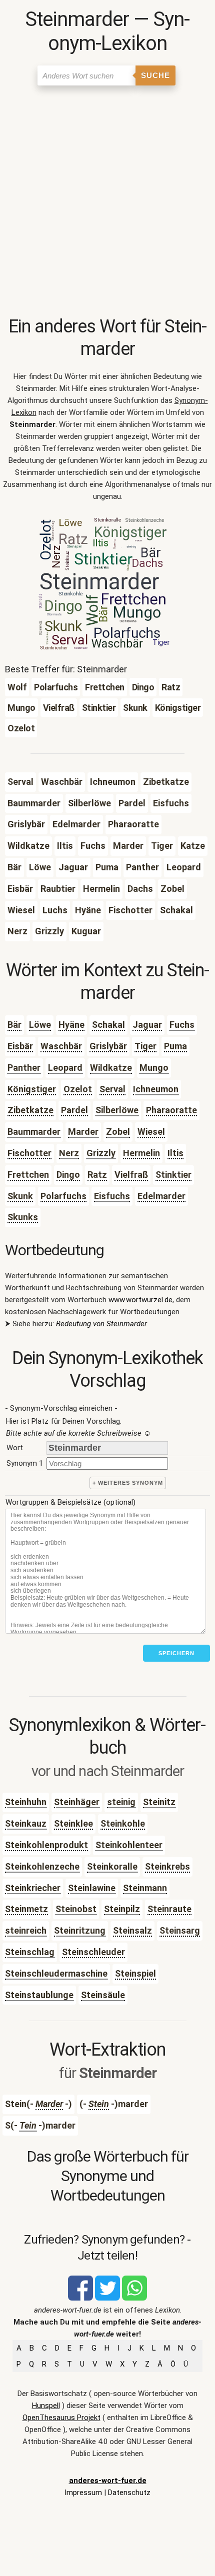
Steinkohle (123, 1823)
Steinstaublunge (39, 1995)
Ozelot (78, 1089)
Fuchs (182, 1025)
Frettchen (28, 1175)
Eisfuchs (112, 1196)
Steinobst (76, 1909)
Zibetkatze (30, 1110)
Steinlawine (92, 1888)
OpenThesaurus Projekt (61, 2418)
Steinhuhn (26, 1802)
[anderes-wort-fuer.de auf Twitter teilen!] (107, 2298)
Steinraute (169, 1909)
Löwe (40, 1025)
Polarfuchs (63, 1196)
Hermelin (141, 1153)
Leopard (65, 1068)
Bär (14, 1025)
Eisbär (20, 1046)
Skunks (23, 1217)
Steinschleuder (93, 1952)
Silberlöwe (117, 1110)
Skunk (20, 1196)
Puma (175, 1046)
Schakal (108, 1025)
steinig (121, 1802)
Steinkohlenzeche (42, 1866)
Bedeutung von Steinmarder (101, 1324)
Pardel (74, 1110)
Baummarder (34, 1132)
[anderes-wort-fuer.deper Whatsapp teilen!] (134, 2298)
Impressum (83, 2493)
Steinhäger (77, 1802)
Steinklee (73, 1823)
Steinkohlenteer (129, 1845)
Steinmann (145, 1888)
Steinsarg (180, 1930)
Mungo (154, 1068)
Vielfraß (131, 1175)
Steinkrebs (167, 1866)
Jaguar (147, 1025)
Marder (83, 1132)
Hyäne (71, 1025)
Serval (112, 1089)
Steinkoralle (112, 1866)
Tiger (145, 1046)
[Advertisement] (107, 203)
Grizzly (101, 1153)
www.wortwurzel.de (140, 1300)
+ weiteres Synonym (128, 1483)
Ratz (97, 1175)
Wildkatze (111, 1068)
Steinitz (159, 1802)
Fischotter (29, 1153)
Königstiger (32, 1089)
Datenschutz (129, 2493)
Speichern (176, 1653)
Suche (155, 75)
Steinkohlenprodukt (46, 1845)
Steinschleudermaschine (56, 1973)
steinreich (26, 1930)
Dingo (68, 1175)
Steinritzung (80, 1930)
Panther (24, 1068)
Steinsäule (103, 1995)
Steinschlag (30, 1952)
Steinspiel (135, 1973)
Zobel (118, 1132)
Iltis (175, 1153)
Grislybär (108, 1046)
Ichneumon (156, 1089)
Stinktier (173, 1175)
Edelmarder (161, 1196)
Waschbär (61, 1046)
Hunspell (46, 2406)
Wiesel (151, 1132)
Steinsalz (132, 1930)
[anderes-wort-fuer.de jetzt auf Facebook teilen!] (80, 2298)
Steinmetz (26, 1909)
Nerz (69, 1153)
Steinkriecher (33, 1888)
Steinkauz (26, 1823)
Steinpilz (122, 1909)
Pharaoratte (171, 1110)
